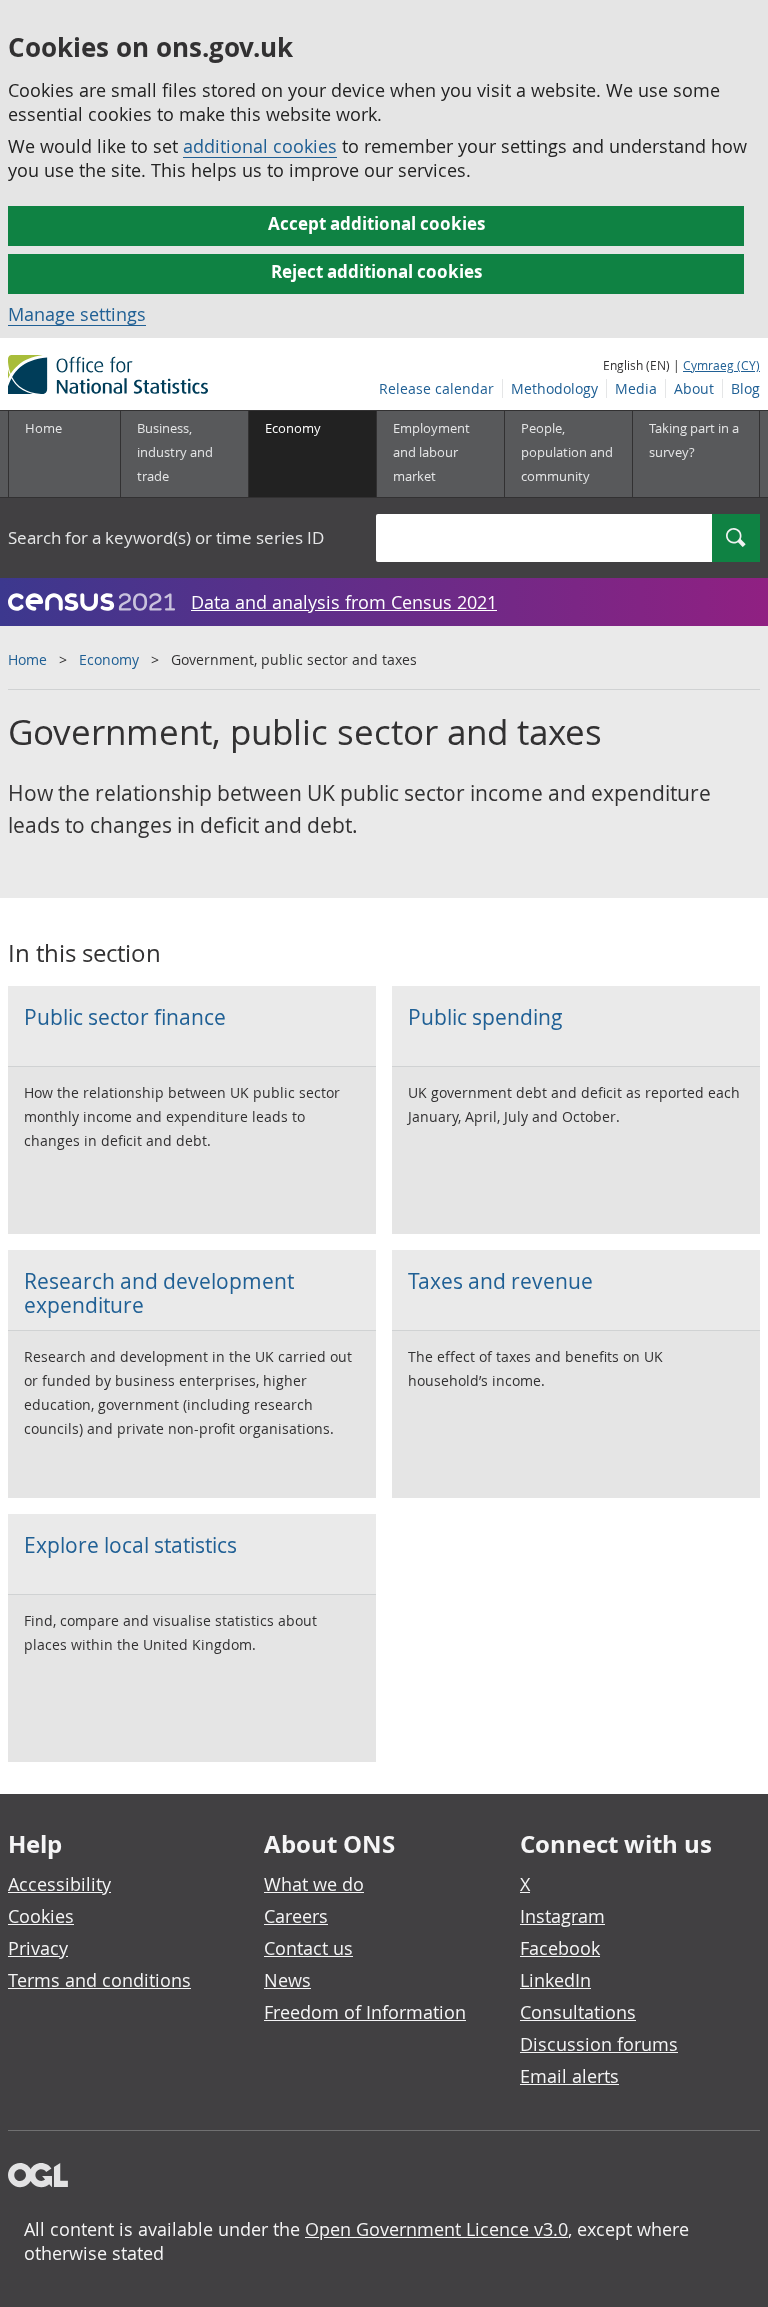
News (287, 1980)
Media (636, 388)
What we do (314, 1884)
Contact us (308, 1948)
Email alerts (569, 2076)
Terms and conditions (99, 1980)
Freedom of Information (365, 2012)
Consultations (578, 2012)
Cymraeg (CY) (721, 365)
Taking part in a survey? (694, 440)
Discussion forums (599, 2044)
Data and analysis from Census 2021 (344, 602)
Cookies (41, 1916)
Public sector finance (125, 1017)
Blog (745, 388)
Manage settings (77, 314)
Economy (109, 659)
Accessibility (59, 1884)
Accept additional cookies (376, 223)
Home (43, 428)
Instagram (562, 1916)
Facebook (560, 1948)
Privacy (38, 1948)
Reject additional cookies (376, 271)
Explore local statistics (130, 1545)
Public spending (485, 1017)
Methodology (554, 388)
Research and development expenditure (159, 1293)
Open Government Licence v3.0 (436, 2229)
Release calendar (436, 388)
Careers (296, 1916)
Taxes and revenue (500, 1281)
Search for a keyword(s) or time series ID (166, 537)
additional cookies (260, 146)
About (694, 388)
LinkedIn (555, 1980)
